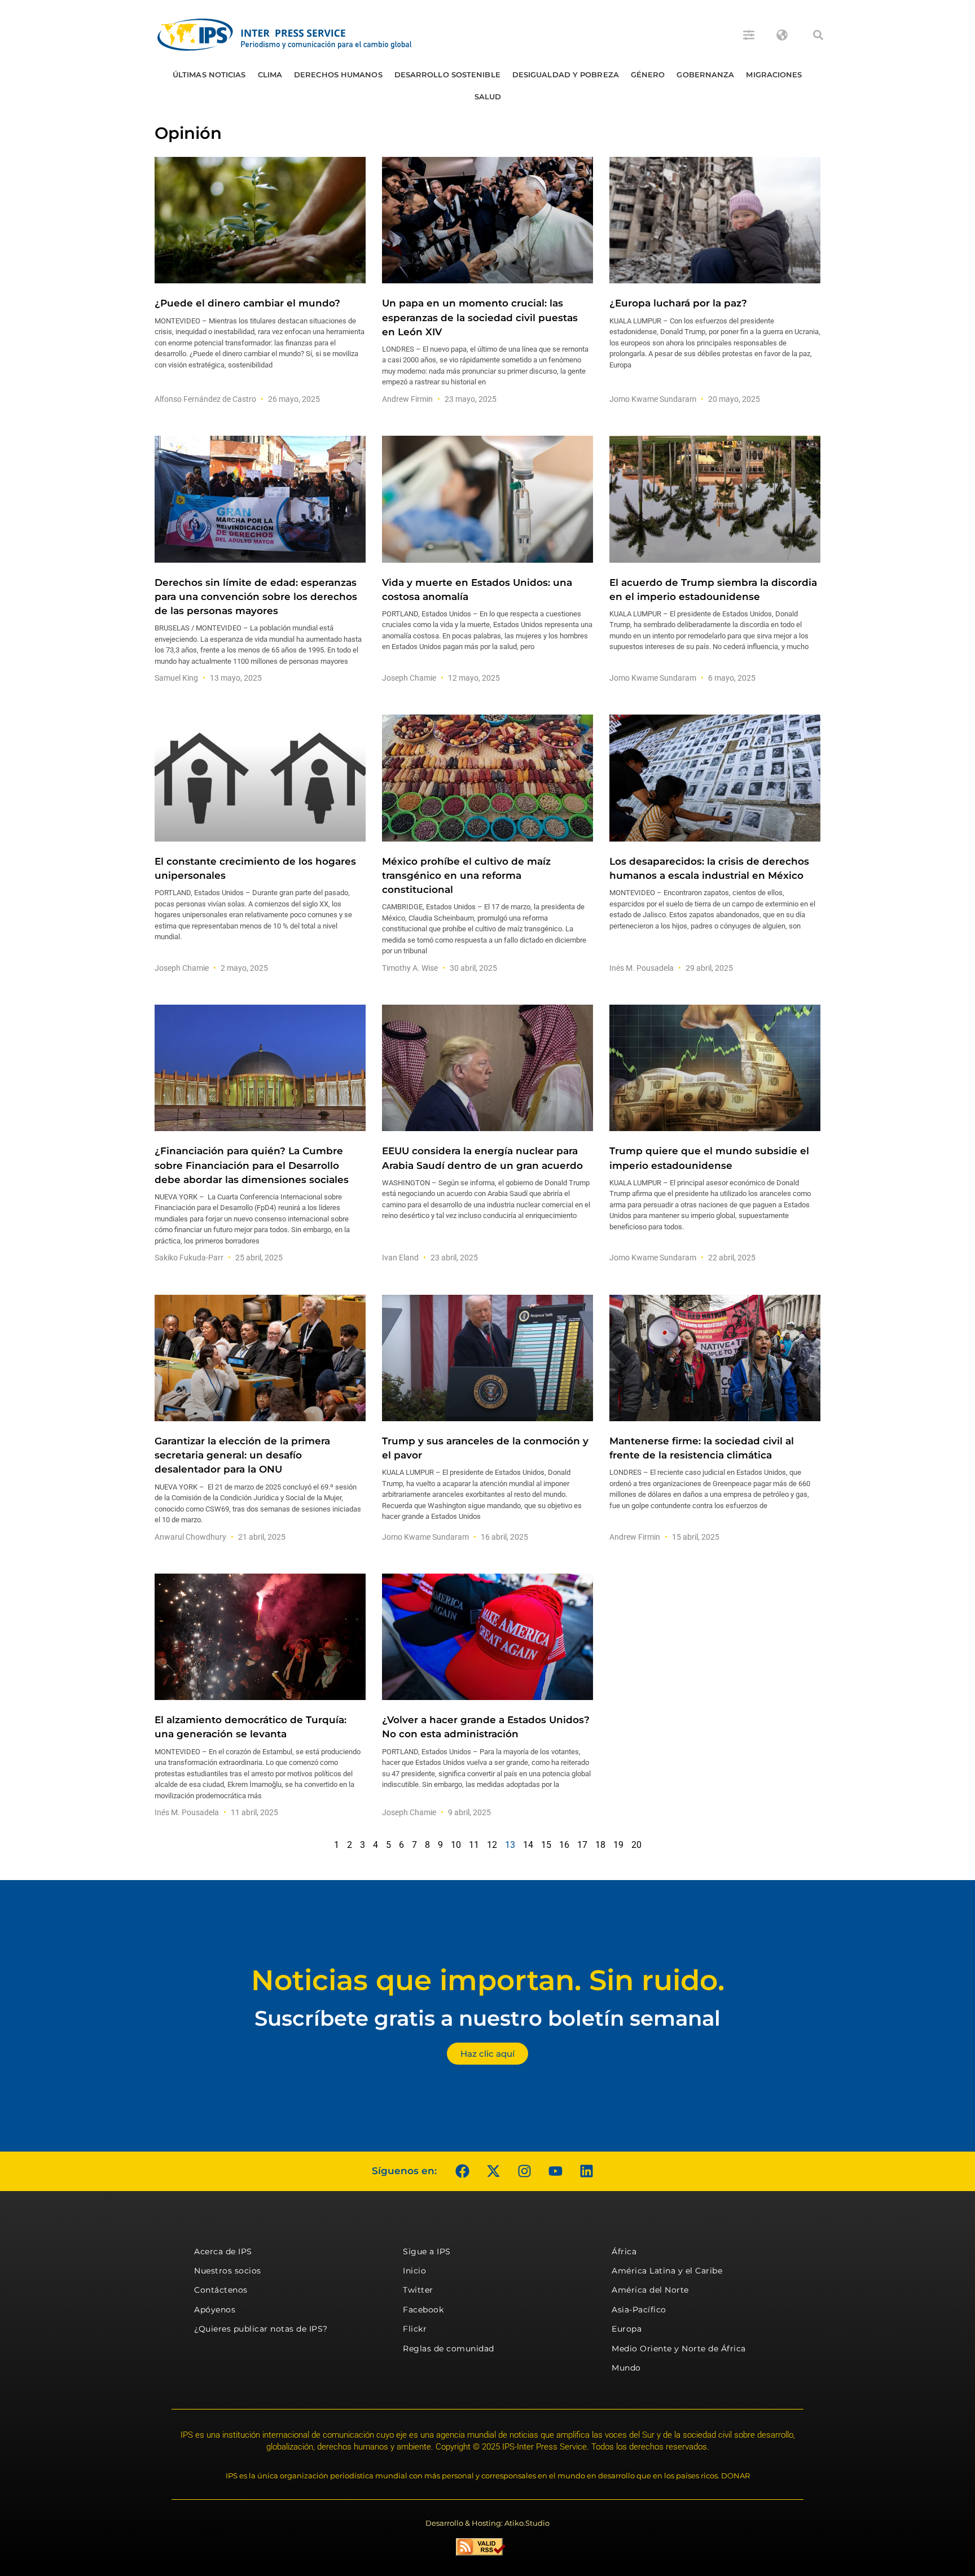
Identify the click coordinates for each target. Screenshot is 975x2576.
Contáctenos (221, 2290)
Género (648, 75)
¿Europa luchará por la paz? (678, 303)
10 (456, 1845)
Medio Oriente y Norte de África (679, 2349)
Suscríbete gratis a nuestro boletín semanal (488, 2018)
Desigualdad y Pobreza (566, 75)
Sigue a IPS (427, 2251)
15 (546, 1845)
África (624, 2251)
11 (474, 1845)
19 (618, 1845)
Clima (270, 75)
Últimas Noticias (209, 75)
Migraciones (774, 75)
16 (564, 1845)
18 (600, 1845)
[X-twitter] (493, 2171)
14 (528, 1845)
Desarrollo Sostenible (447, 75)
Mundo (626, 2368)
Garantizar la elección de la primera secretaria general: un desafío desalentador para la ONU (242, 1455)
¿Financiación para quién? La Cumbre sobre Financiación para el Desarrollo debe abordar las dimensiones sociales (252, 1165)
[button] (818, 35)
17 (582, 1845)
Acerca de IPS (223, 2251)
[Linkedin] (586, 2171)
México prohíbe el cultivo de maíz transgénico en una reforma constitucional (466, 875)
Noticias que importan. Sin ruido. (488, 1980)
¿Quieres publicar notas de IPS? (261, 2329)
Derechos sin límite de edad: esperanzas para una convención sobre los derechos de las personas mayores (256, 597)
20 (636, 1845)
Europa (627, 2329)
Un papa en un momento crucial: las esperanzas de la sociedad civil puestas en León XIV (480, 317)
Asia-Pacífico (639, 2310)
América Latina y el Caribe (667, 2271)
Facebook (423, 2310)
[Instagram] (524, 2171)
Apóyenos (215, 2310)
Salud (488, 97)
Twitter (418, 2290)
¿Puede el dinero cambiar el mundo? (247, 303)
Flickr (415, 2329)
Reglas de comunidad (449, 2349)
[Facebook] (462, 2171)
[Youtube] (555, 2171)
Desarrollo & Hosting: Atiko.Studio (488, 2523)
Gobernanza (705, 75)
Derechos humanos (338, 75)
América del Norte (650, 2290)
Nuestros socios (228, 2271)
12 (492, 1845)
